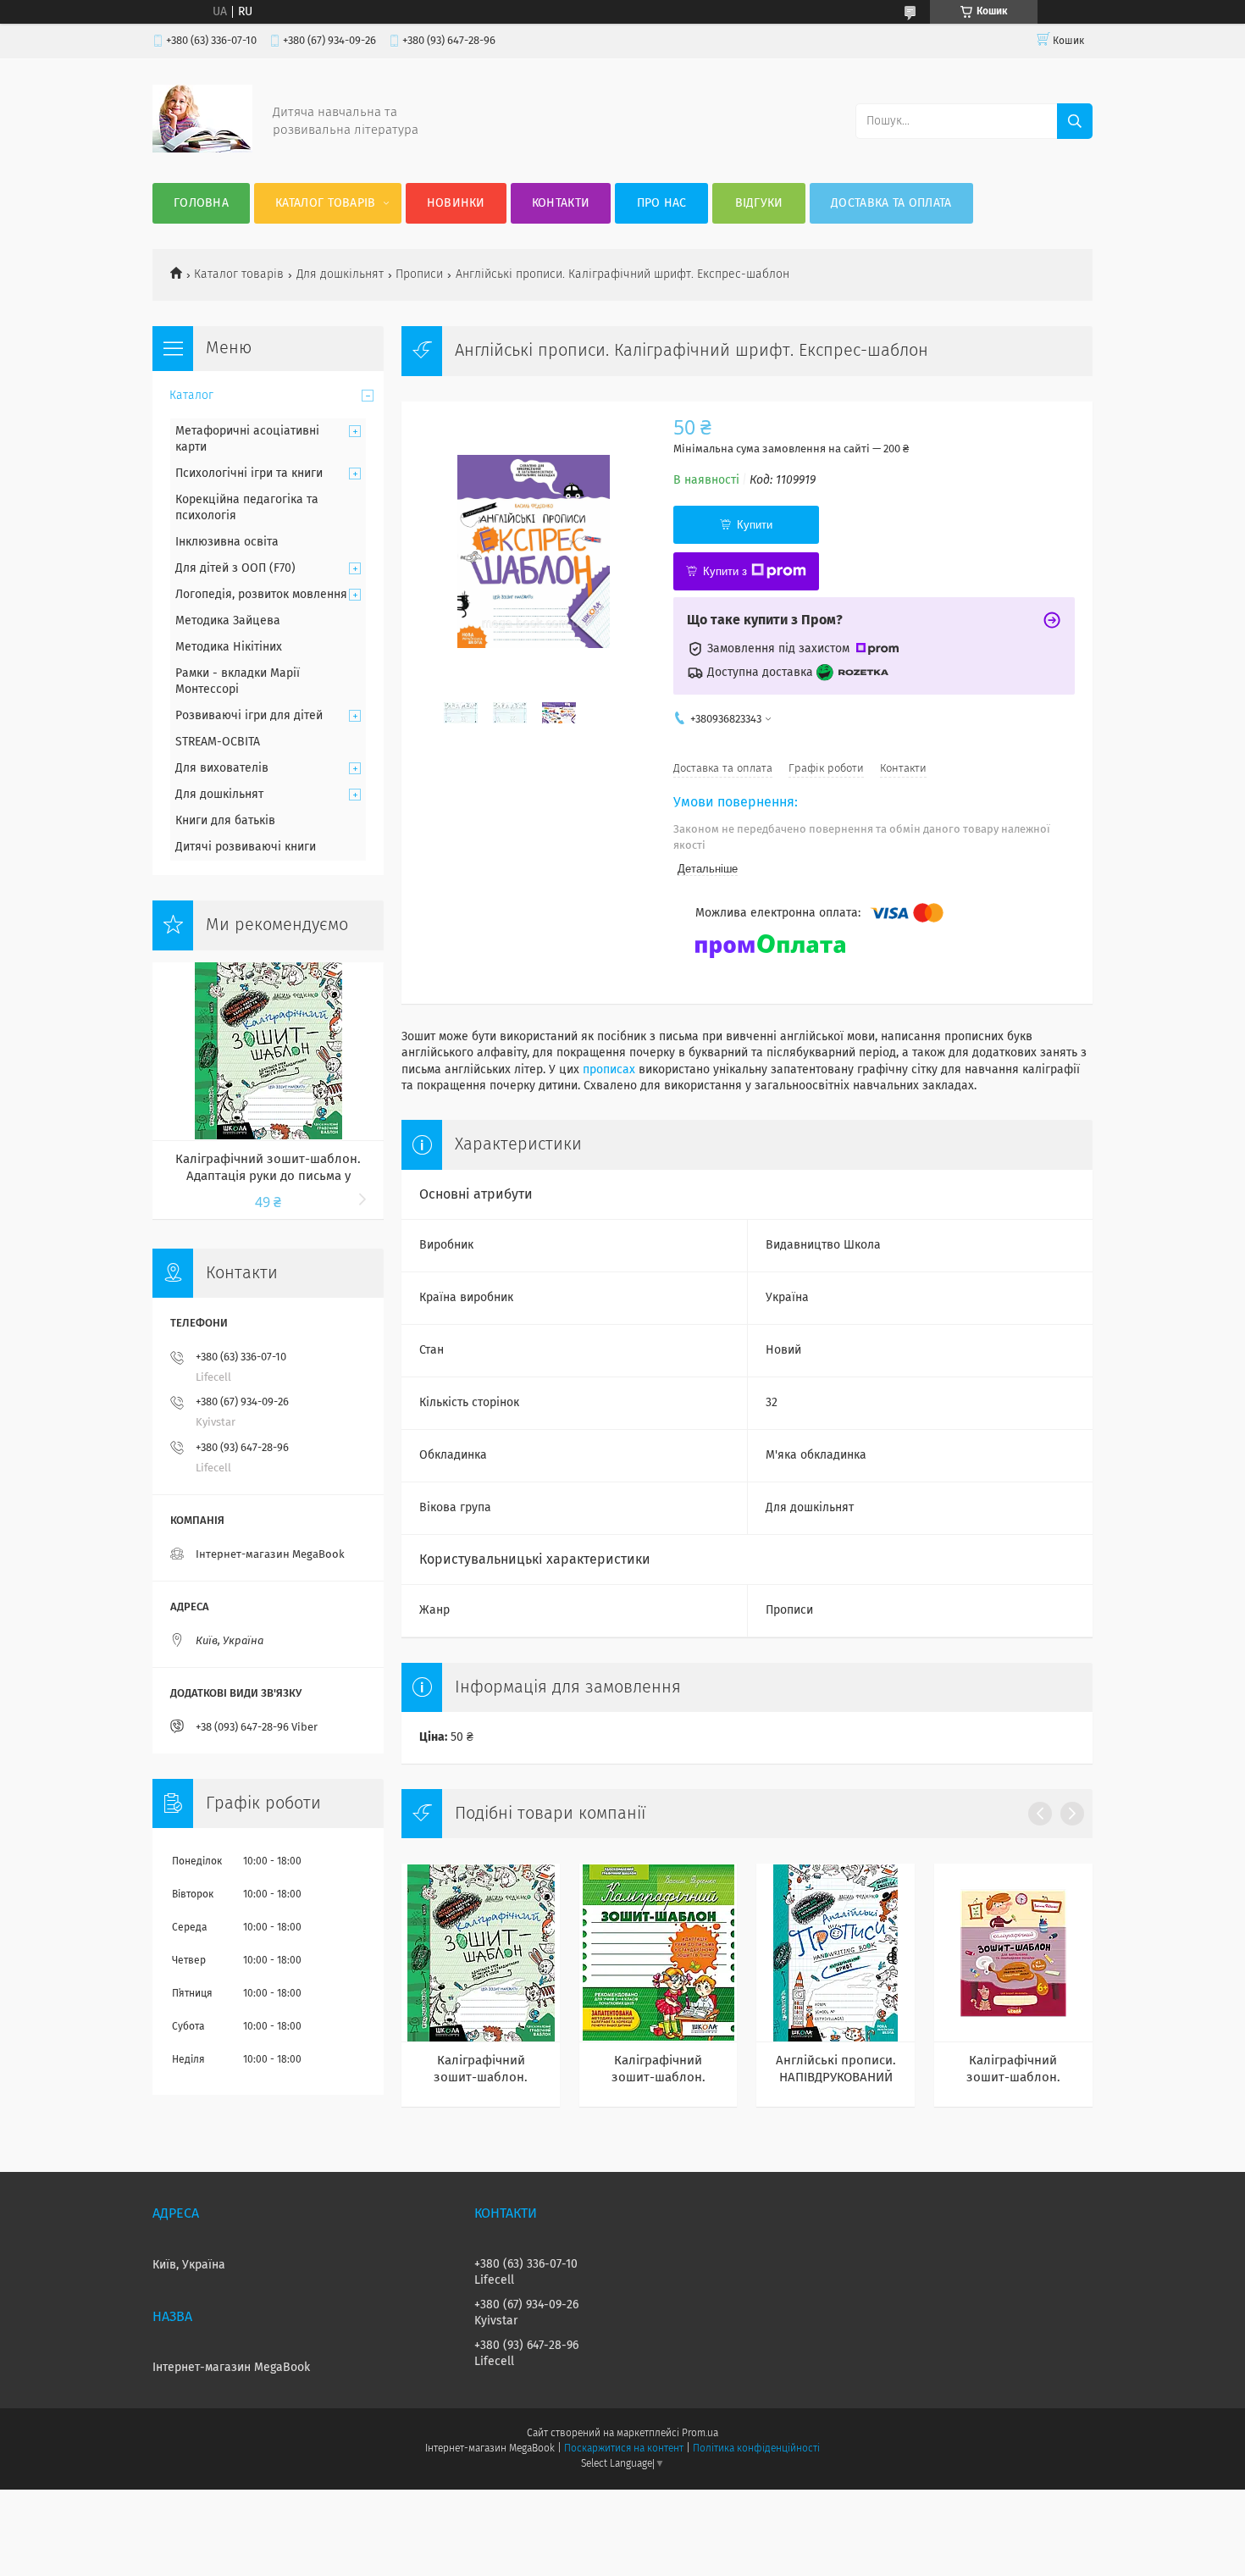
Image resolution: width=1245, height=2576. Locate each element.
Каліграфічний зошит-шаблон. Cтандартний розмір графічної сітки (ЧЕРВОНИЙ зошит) (1013, 2070)
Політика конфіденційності (756, 2449)
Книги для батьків (225, 821)
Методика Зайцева (228, 621)
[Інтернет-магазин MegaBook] (202, 149)
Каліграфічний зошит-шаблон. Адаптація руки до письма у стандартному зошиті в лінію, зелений (481, 2070)
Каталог (191, 396)
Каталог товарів (326, 203)
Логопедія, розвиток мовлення (261, 595)
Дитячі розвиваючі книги (246, 847)
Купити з (725, 571)
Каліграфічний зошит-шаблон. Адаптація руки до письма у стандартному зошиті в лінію (658, 2070)
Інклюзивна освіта (227, 542)
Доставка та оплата (891, 203)
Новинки (456, 203)
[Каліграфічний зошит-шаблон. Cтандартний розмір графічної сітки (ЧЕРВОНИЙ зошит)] (1013, 1953)
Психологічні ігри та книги (249, 474)
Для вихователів (222, 768)
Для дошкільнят (340, 274)
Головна (201, 203)
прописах (609, 1070)
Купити (755, 525)
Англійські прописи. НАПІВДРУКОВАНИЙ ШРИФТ (836, 2070)
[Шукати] (1075, 121)
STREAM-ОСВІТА (218, 742)
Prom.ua (700, 2434)
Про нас (662, 203)
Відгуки (759, 203)
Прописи (419, 274)
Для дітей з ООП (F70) (235, 568)
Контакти (561, 203)
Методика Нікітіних (229, 647)
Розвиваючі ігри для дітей (249, 716)
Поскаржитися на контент (624, 2449)
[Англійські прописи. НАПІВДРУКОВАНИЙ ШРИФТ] (836, 1953)
